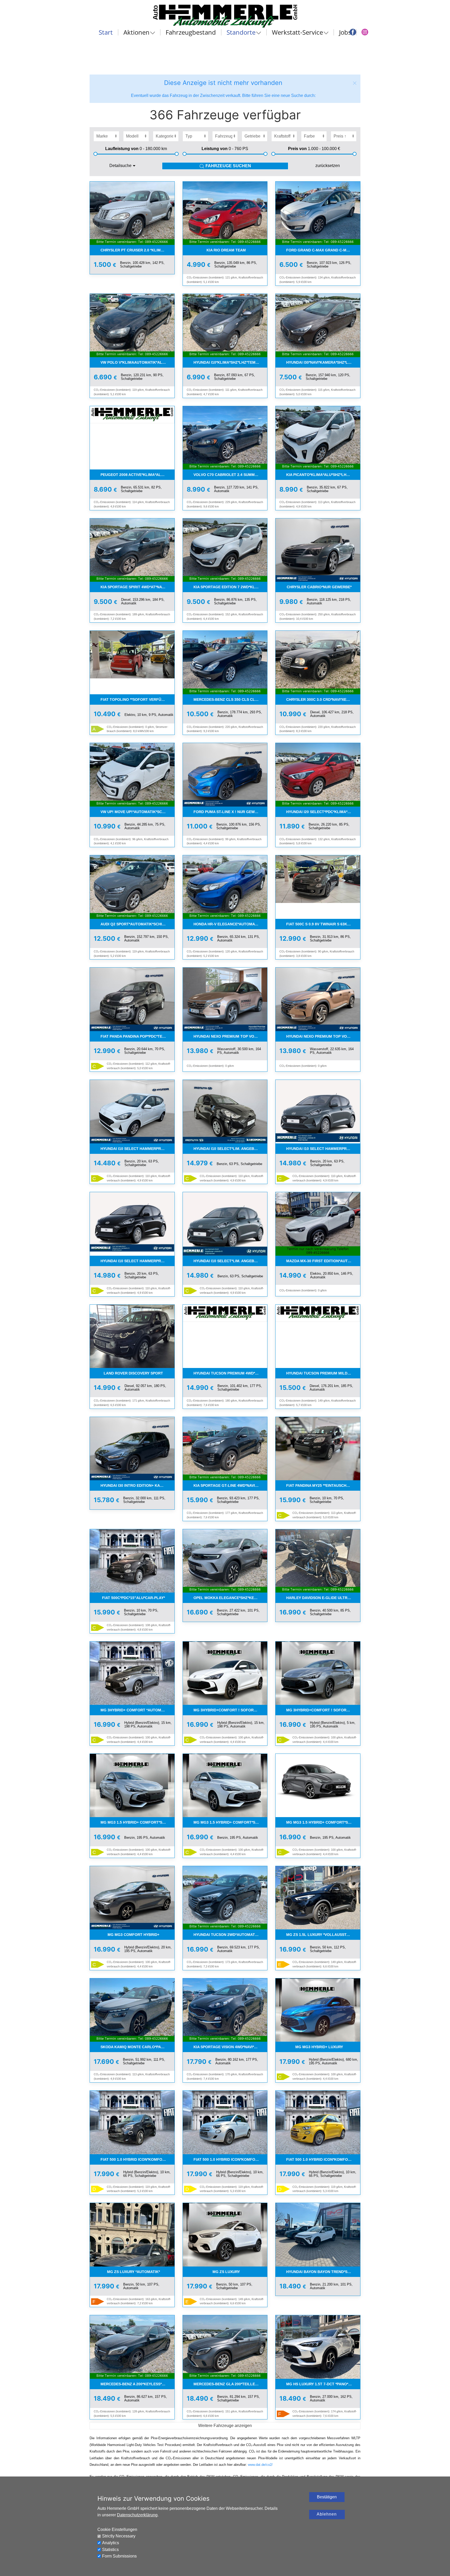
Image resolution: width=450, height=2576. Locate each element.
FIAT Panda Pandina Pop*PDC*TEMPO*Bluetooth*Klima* (137, 1036)
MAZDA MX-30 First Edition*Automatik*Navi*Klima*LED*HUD (323, 1261)
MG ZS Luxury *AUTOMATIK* (133, 2272)
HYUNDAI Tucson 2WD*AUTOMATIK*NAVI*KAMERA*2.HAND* (230, 1935)
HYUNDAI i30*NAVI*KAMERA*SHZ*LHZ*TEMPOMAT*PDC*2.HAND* (323, 362)
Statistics (110, 2550)
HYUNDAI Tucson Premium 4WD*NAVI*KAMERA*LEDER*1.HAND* (230, 1373)
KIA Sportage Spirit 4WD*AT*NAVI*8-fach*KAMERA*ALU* (137, 587)
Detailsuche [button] (120, 166)
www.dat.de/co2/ (260, 2465)
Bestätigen (327, 2497)
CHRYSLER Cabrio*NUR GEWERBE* (319, 587)
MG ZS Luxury (226, 2272)
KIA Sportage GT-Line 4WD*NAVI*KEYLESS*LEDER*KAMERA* (230, 1485)
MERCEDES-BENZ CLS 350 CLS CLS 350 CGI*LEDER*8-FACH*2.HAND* (230, 699)
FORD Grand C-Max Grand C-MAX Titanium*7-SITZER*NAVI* (323, 250)
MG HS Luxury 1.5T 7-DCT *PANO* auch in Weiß (323, 2384)
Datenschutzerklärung (137, 2515)
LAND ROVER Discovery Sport (133, 1373)
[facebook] (353, 32)
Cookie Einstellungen (117, 2529)
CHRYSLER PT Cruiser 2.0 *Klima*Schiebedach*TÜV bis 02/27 (137, 250)
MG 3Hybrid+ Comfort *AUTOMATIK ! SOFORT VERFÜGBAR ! (137, 1710)
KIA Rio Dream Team (226, 250)
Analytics (111, 2543)
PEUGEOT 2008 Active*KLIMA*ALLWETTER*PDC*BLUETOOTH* (137, 475)
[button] (355, 83)
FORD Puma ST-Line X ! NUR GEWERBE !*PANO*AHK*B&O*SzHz (230, 812)
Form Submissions (119, 2556)
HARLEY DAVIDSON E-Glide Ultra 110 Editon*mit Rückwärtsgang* (323, 1598)
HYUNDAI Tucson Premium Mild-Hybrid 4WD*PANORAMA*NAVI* (323, 1373)
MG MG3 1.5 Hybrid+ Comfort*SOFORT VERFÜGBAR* (137, 1822)
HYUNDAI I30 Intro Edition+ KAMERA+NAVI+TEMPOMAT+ (137, 1485)
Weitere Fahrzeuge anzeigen (225, 2426)
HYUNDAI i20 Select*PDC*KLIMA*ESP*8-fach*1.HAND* (323, 812)
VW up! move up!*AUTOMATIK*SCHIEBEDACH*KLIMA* (137, 812)
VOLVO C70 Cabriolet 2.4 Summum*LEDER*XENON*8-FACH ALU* (230, 475)
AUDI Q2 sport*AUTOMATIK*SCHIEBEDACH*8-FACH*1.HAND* (137, 924)
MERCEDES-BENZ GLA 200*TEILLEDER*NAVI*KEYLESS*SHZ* (230, 2384)
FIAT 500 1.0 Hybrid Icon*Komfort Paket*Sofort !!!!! (137, 2159)
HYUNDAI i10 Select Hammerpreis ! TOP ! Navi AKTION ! (137, 1149)
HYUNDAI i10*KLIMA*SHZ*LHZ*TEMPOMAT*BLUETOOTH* (230, 362)
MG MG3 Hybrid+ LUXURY (319, 2047)
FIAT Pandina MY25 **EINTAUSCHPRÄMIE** (323, 1485)
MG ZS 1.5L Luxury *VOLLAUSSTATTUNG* (323, 1935)
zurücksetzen (328, 166)
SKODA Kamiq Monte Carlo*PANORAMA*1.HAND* (137, 2047)
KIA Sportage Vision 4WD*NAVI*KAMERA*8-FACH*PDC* (230, 2047)
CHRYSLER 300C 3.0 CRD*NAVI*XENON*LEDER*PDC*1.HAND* (323, 699)
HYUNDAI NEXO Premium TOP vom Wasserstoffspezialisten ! (230, 1036)
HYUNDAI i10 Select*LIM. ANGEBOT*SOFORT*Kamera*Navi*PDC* (230, 1149)
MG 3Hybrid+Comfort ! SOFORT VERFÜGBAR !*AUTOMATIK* (230, 1710)
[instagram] (365, 32)
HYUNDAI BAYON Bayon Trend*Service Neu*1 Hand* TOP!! (323, 2272)
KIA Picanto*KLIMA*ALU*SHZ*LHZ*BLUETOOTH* (323, 475)
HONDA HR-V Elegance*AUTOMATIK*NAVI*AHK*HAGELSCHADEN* (230, 924)
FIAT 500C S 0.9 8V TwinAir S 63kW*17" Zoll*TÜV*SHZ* (323, 924)
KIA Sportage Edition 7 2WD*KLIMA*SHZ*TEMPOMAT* (230, 587)
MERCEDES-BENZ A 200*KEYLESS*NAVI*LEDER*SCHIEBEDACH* (137, 2384)
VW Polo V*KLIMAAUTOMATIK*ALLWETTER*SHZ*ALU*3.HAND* (137, 362)
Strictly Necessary (119, 2536)
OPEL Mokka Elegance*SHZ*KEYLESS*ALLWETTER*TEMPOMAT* (230, 1598)
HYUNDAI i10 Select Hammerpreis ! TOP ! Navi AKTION (137, 1261)
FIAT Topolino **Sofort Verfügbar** (137, 699)
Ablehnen (327, 2514)
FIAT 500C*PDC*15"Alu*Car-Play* (133, 1598)
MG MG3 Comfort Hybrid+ (133, 1935)
